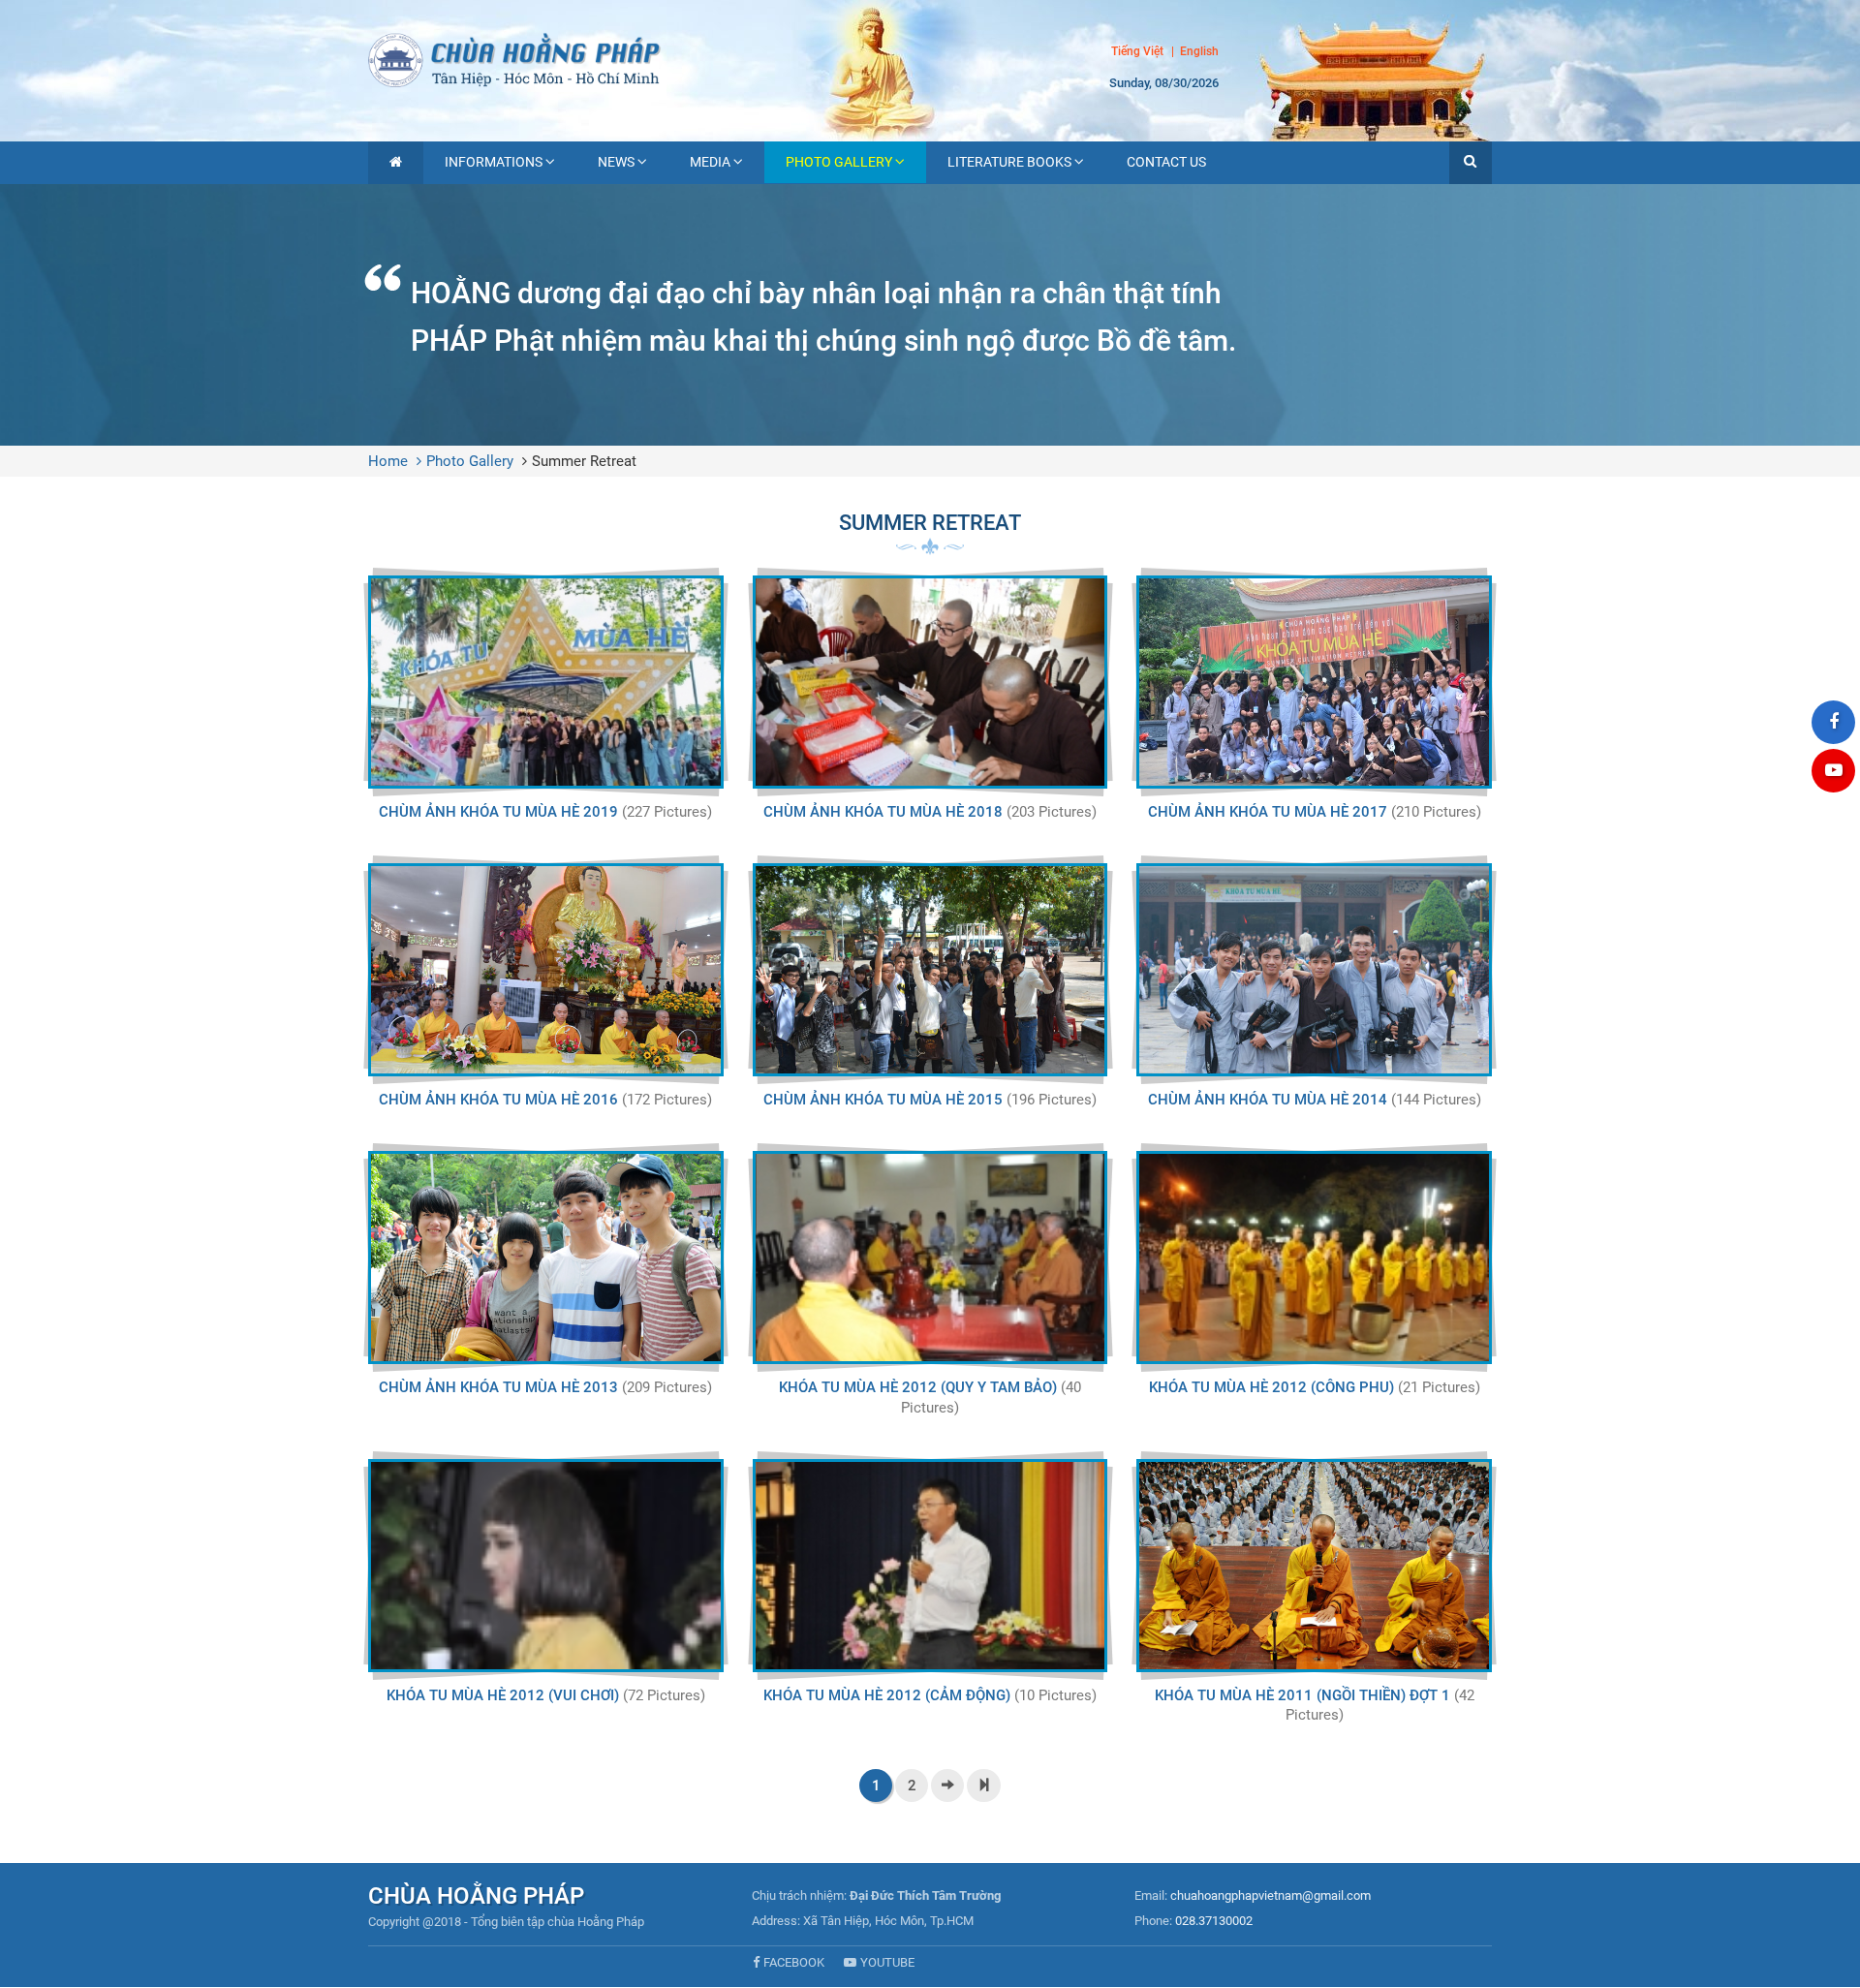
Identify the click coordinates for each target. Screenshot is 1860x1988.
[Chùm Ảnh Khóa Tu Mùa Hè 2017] (1314, 682)
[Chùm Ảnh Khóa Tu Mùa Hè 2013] (546, 1258)
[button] (1471, 163)
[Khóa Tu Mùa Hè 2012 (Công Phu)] (1314, 1258)
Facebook (794, 1962)
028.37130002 (1214, 1921)
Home (388, 461)
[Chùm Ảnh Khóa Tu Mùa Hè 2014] (1314, 970)
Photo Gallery (839, 162)
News (616, 162)
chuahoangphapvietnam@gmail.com (1271, 1895)
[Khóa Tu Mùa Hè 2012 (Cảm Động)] (930, 1566)
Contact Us (1166, 162)
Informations (494, 162)
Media (710, 162)
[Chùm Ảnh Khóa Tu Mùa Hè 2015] (930, 970)
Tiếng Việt (1137, 51)
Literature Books (1009, 162)
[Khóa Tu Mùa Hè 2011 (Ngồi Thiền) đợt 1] (1314, 1566)
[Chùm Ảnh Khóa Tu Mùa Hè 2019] (546, 682)
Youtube (887, 1962)
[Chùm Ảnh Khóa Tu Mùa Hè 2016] (546, 970)
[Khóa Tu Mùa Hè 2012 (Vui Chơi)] (546, 1566)
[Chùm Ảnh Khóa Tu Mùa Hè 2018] (930, 682)
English (1199, 52)
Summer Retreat (584, 461)
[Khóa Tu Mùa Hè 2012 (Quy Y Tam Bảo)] (930, 1258)
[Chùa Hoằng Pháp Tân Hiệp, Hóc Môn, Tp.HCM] (930, 58)
